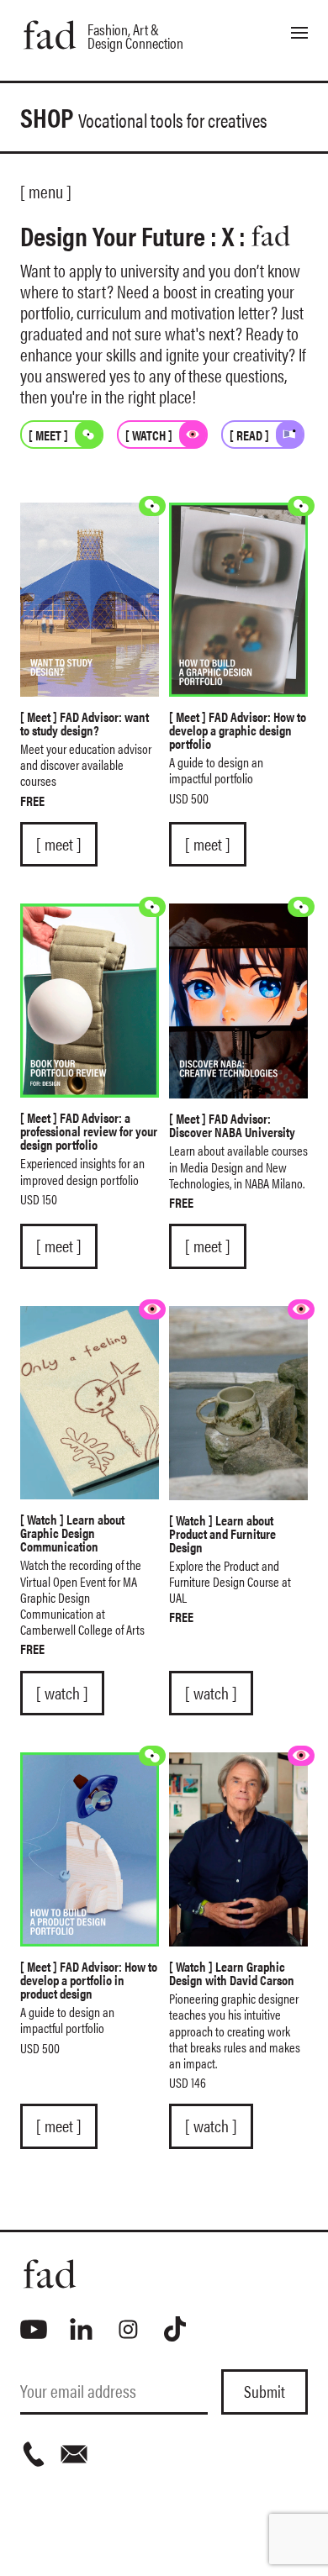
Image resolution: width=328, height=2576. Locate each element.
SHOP (144, 116)
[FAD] (164, 2274)
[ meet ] (59, 844)
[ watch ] (62, 1693)
